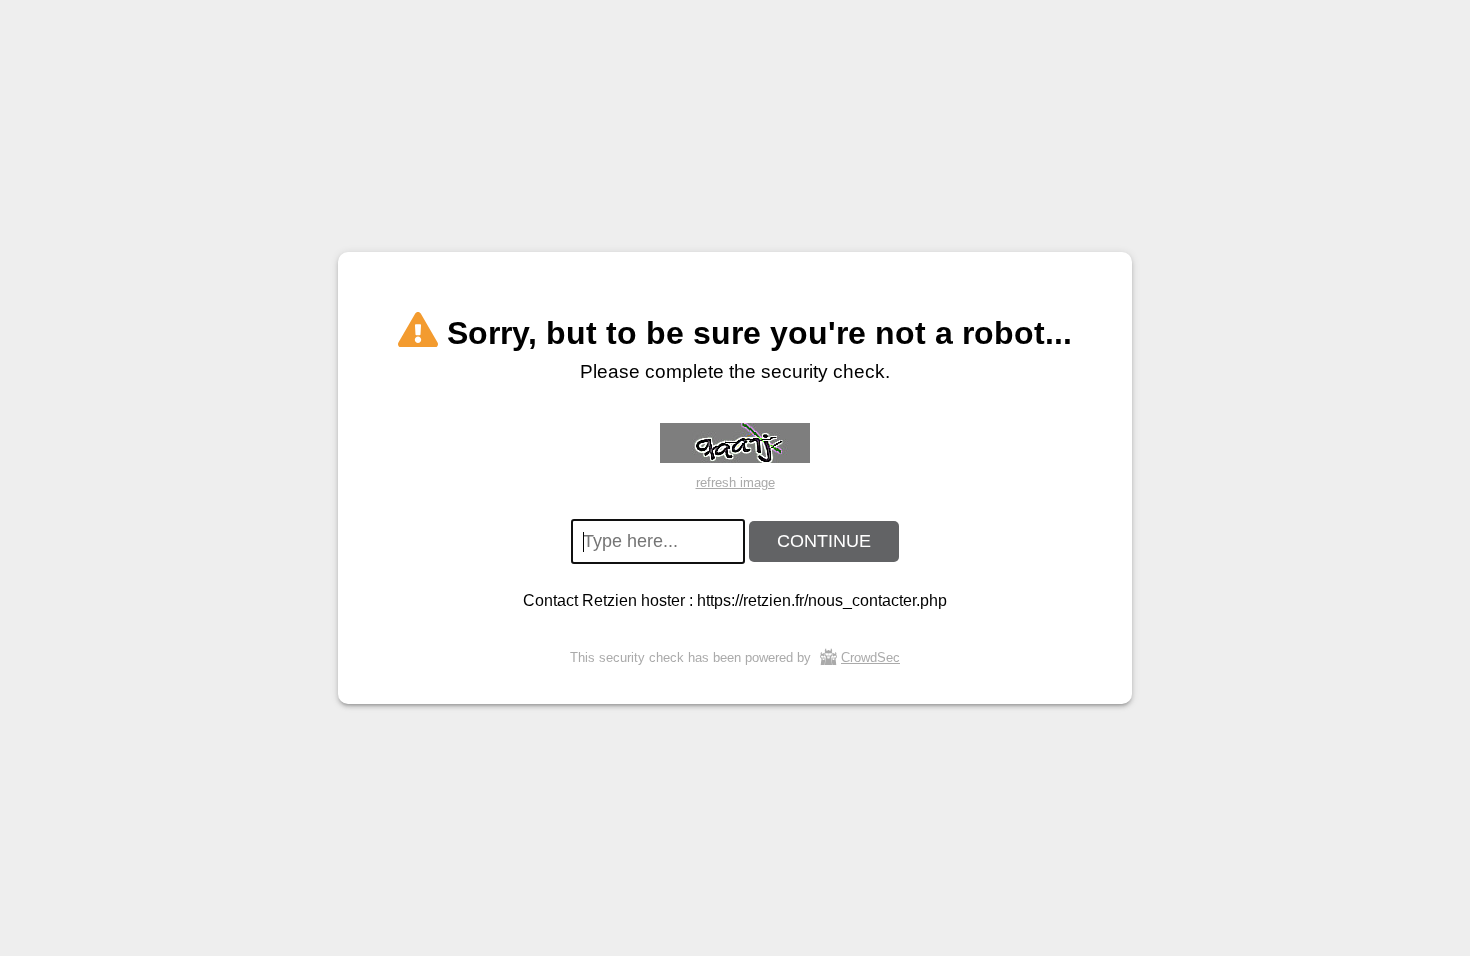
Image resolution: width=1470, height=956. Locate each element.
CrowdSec (870, 657)
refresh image (735, 482)
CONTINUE (824, 541)
